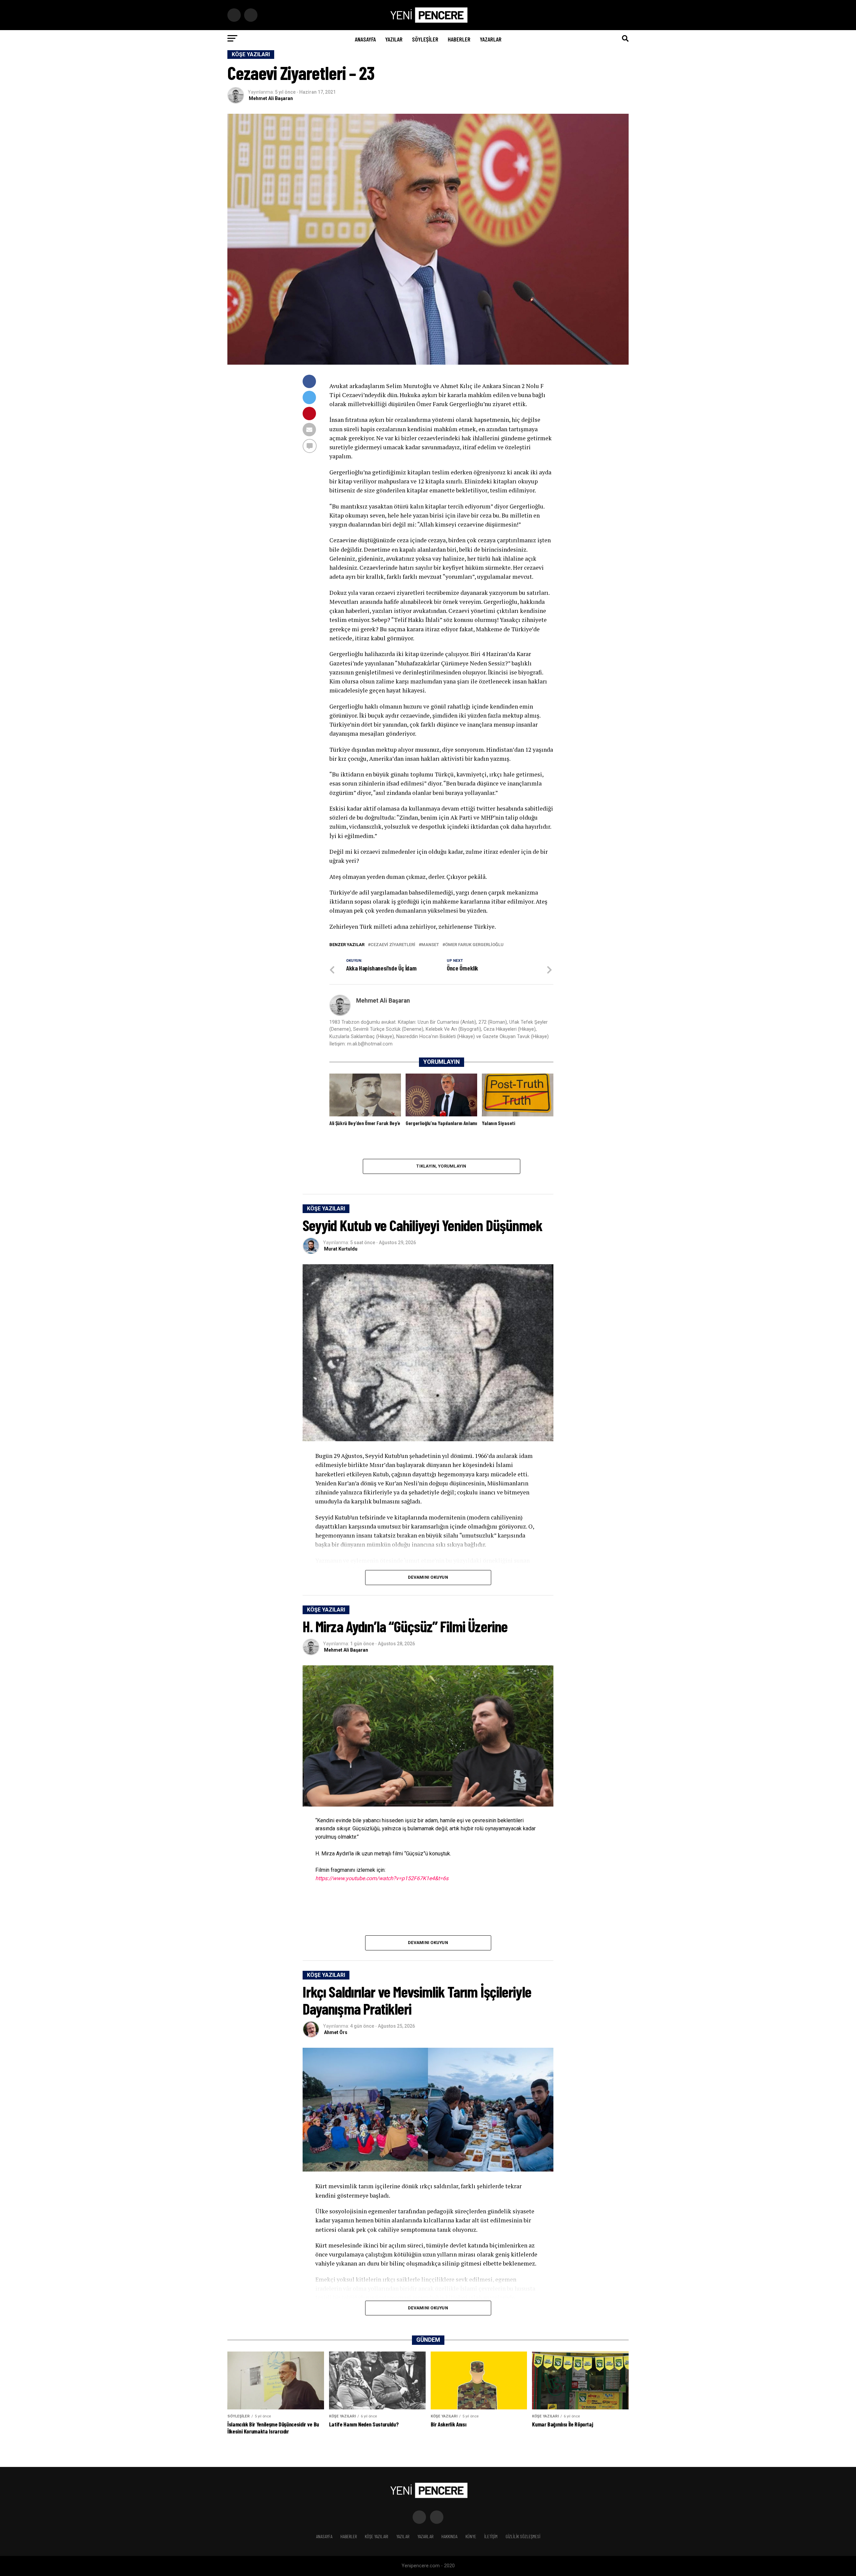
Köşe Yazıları (377, 2536)
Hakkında (449, 2536)
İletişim (491, 2536)
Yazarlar (491, 39)
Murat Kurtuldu (341, 1249)
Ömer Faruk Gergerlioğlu (474, 945)
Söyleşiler (425, 39)
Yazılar (394, 39)
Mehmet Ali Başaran (271, 98)
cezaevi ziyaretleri (393, 945)
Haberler (459, 39)
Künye (471, 2536)
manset (430, 945)
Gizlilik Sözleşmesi (523, 2536)
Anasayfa (365, 39)
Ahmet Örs (336, 2032)
